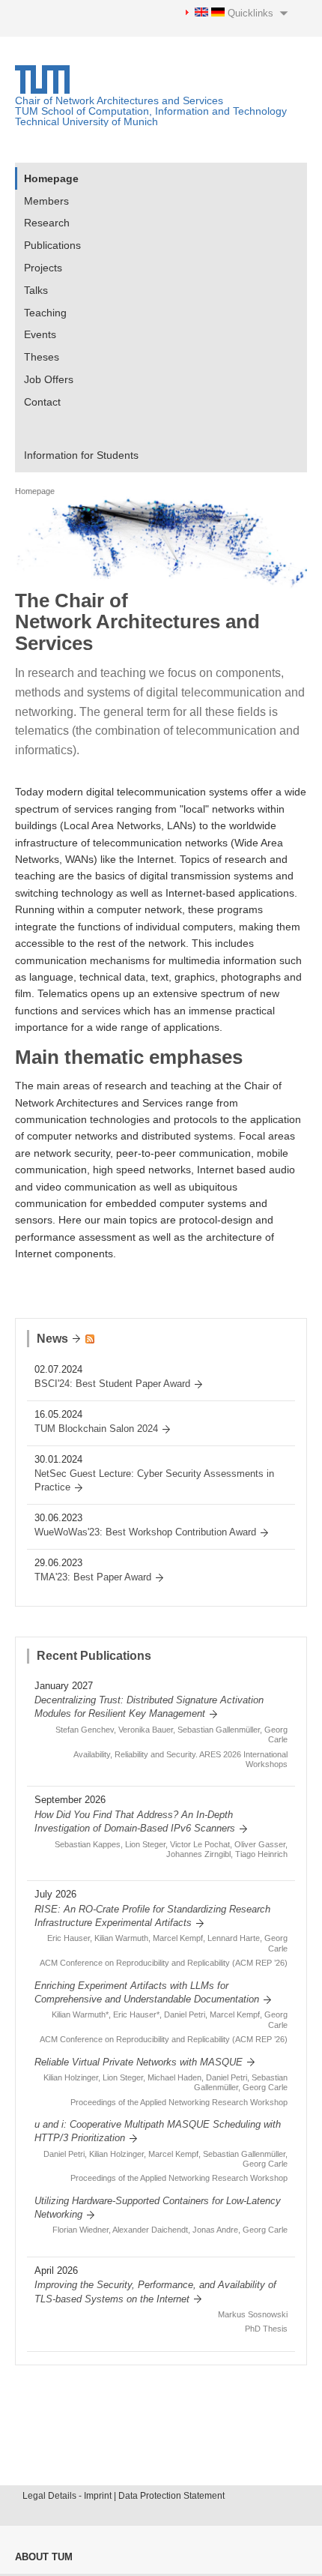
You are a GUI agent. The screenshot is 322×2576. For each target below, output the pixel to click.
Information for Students (81, 455)
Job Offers (49, 379)
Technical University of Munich (86, 121)
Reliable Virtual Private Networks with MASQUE (139, 2062)
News (52, 1339)
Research (47, 223)
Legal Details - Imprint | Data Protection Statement (124, 2496)
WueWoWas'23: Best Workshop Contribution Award (145, 1532)
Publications (52, 245)
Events (40, 334)
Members (46, 201)
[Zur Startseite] (42, 90)
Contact (42, 402)
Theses (42, 357)
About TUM (44, 2557)
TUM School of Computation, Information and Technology (151, 111)
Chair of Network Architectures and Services (119, 100)
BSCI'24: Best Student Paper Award (112, 1384)
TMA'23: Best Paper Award (93, 1577)
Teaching (45, 313)
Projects (43, 268)
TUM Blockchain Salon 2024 (96, 1429)
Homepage (51, 178)
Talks (36, 290)
